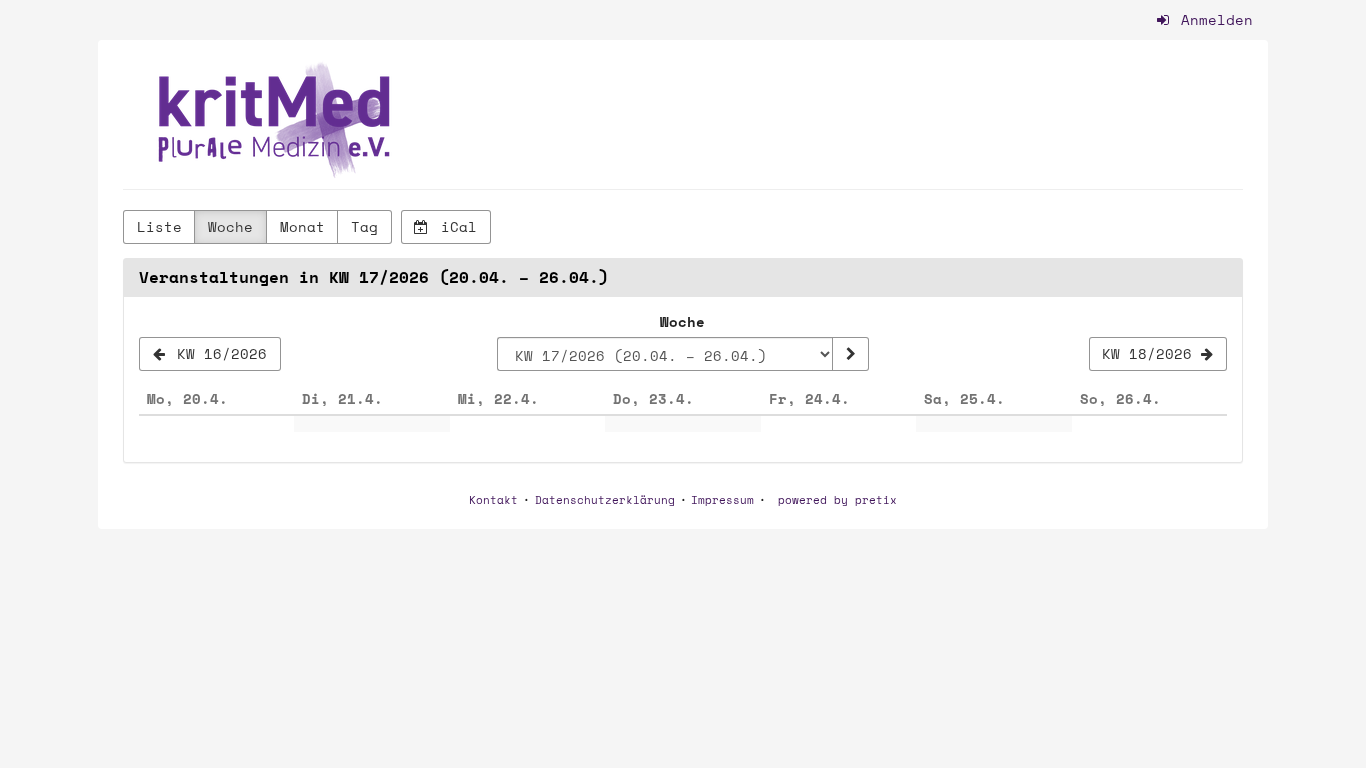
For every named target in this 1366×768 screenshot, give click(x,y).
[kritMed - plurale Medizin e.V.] (276, 120)
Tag (364, 226)
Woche (230, 226)
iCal (454, 226)
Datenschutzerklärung (605, 500)
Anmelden (1212, 19)
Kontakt (493, 500)
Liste (159, 226)
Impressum (722, 500)
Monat (302, 226)
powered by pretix (837, 500)
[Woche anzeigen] (850, 354)
